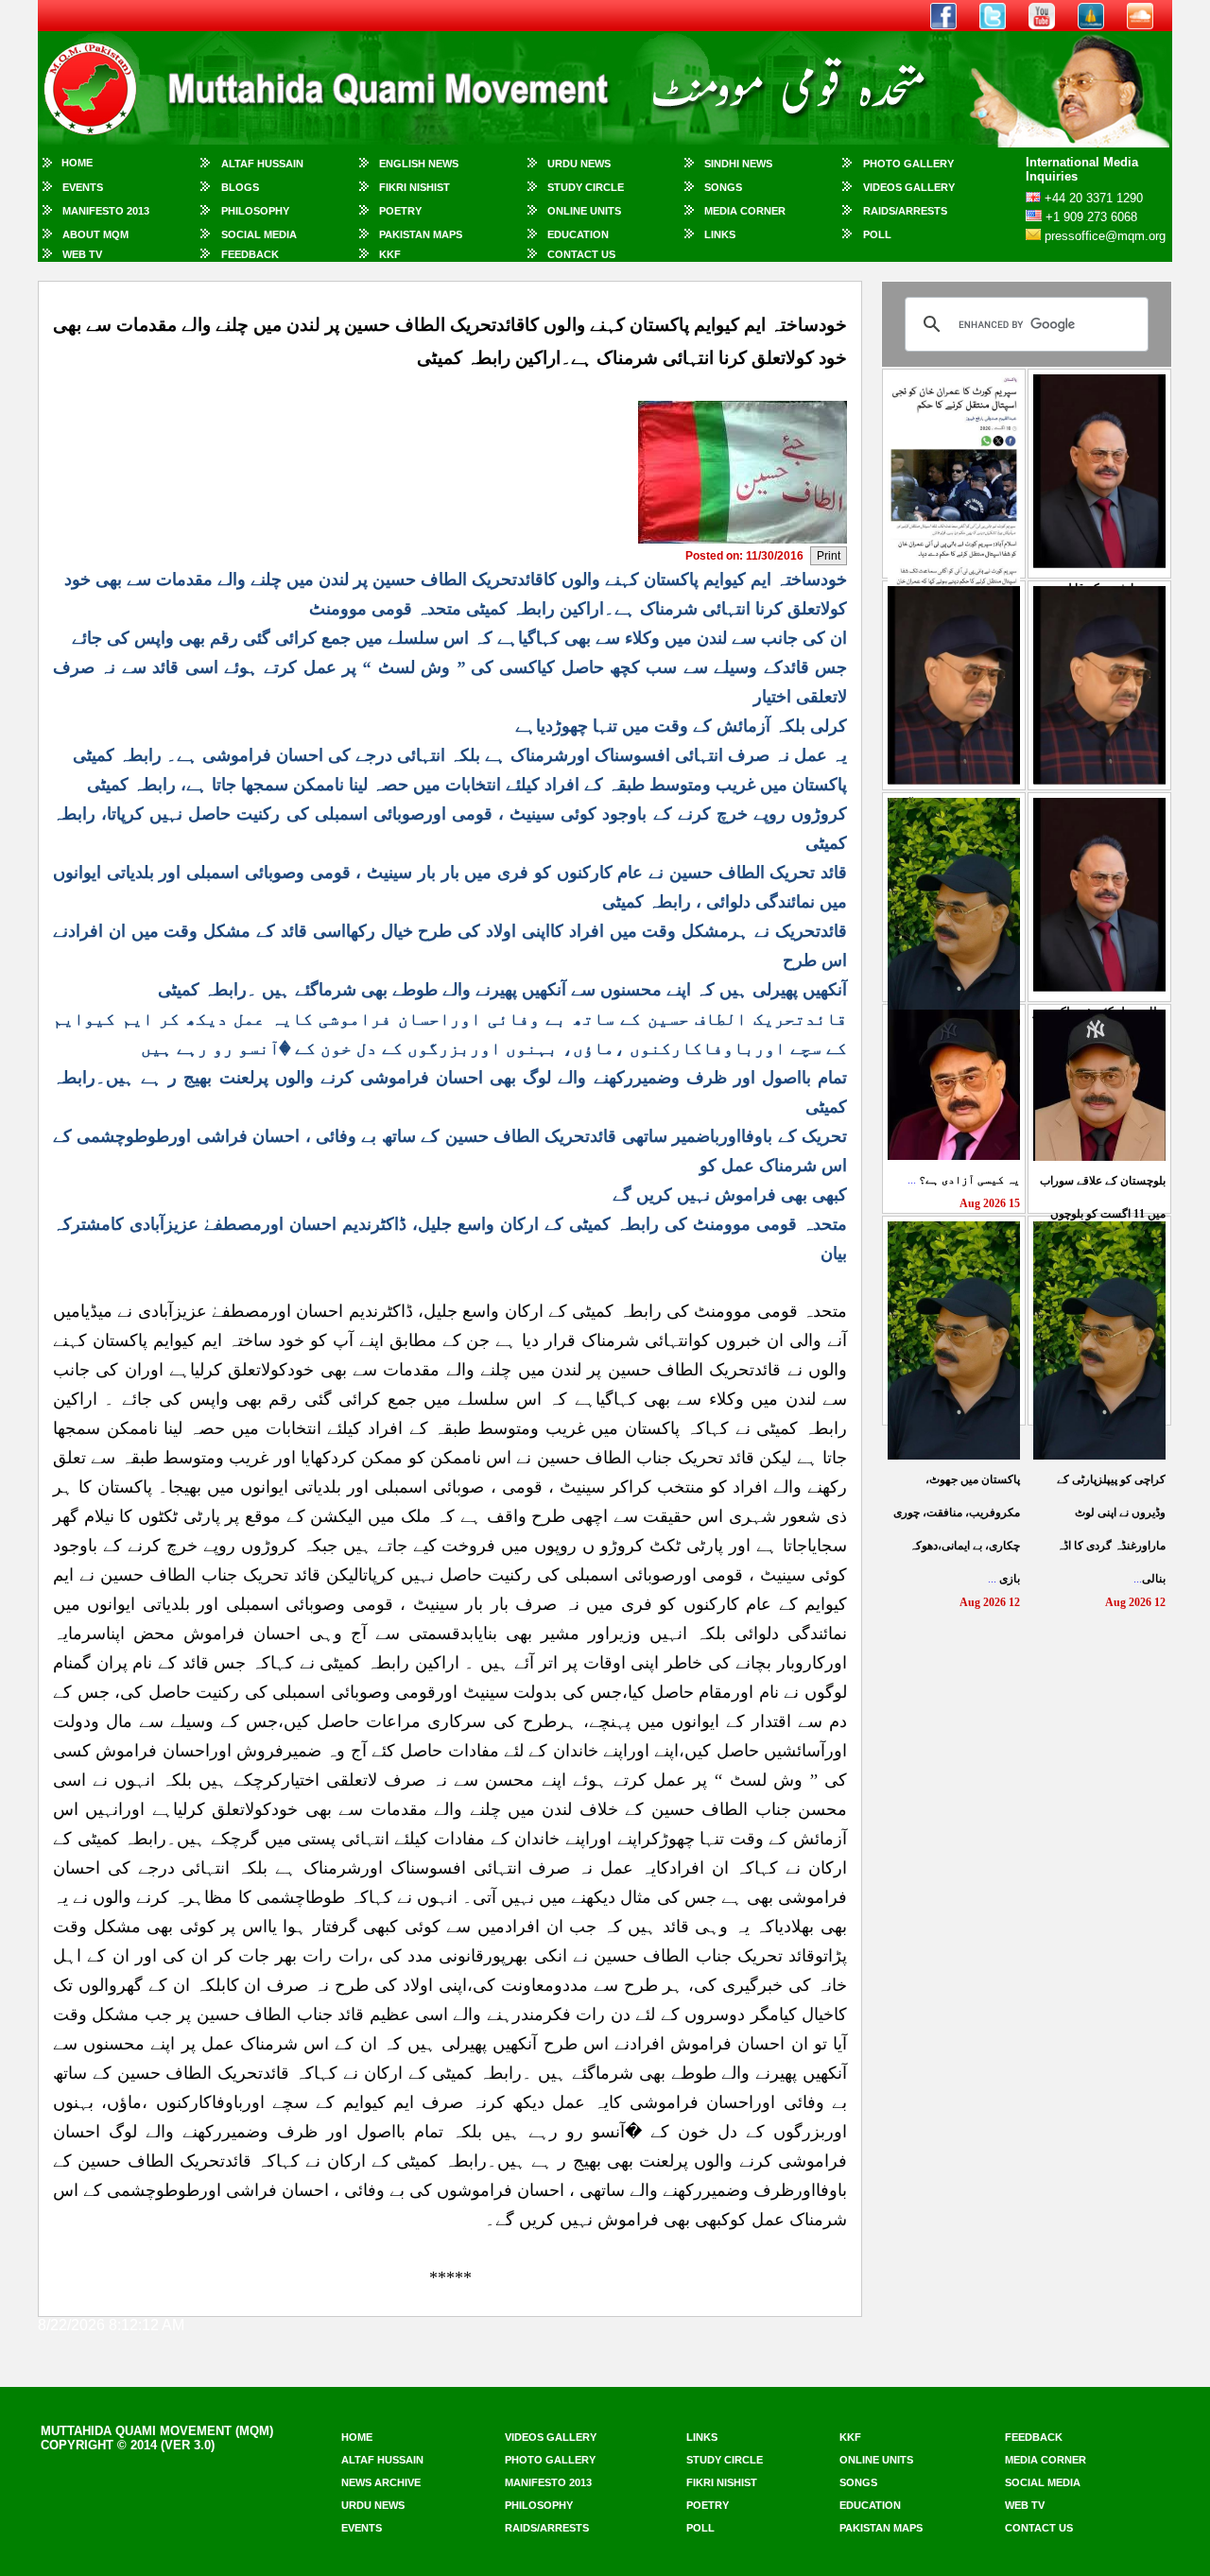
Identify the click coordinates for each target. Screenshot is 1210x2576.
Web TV (82, 254)
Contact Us (581, 254)
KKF (390, 254)
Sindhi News (738, 164)
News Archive (381, 2482)
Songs (723, 187)
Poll (877, 234)
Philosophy (255, 211)
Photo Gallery (908, 164)
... (964, 1180)
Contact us (1039, 2528)
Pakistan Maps (421, 234)
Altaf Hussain (262, 164)
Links (720, 234)
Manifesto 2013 (106, 211)
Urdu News (579, 164)
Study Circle (586, 187)
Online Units (584, 211)
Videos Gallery (909, 187)
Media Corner (745, 211)
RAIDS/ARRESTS (905, 211)
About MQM (95, 234)
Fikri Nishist (415, 187)
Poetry (400, 211)
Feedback (250, 254)
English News (419, 164)
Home (77, 163)
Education (578, 234)
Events (83, 187)
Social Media (259, 234)
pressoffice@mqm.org (1105, 236)
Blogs (240, 187)
